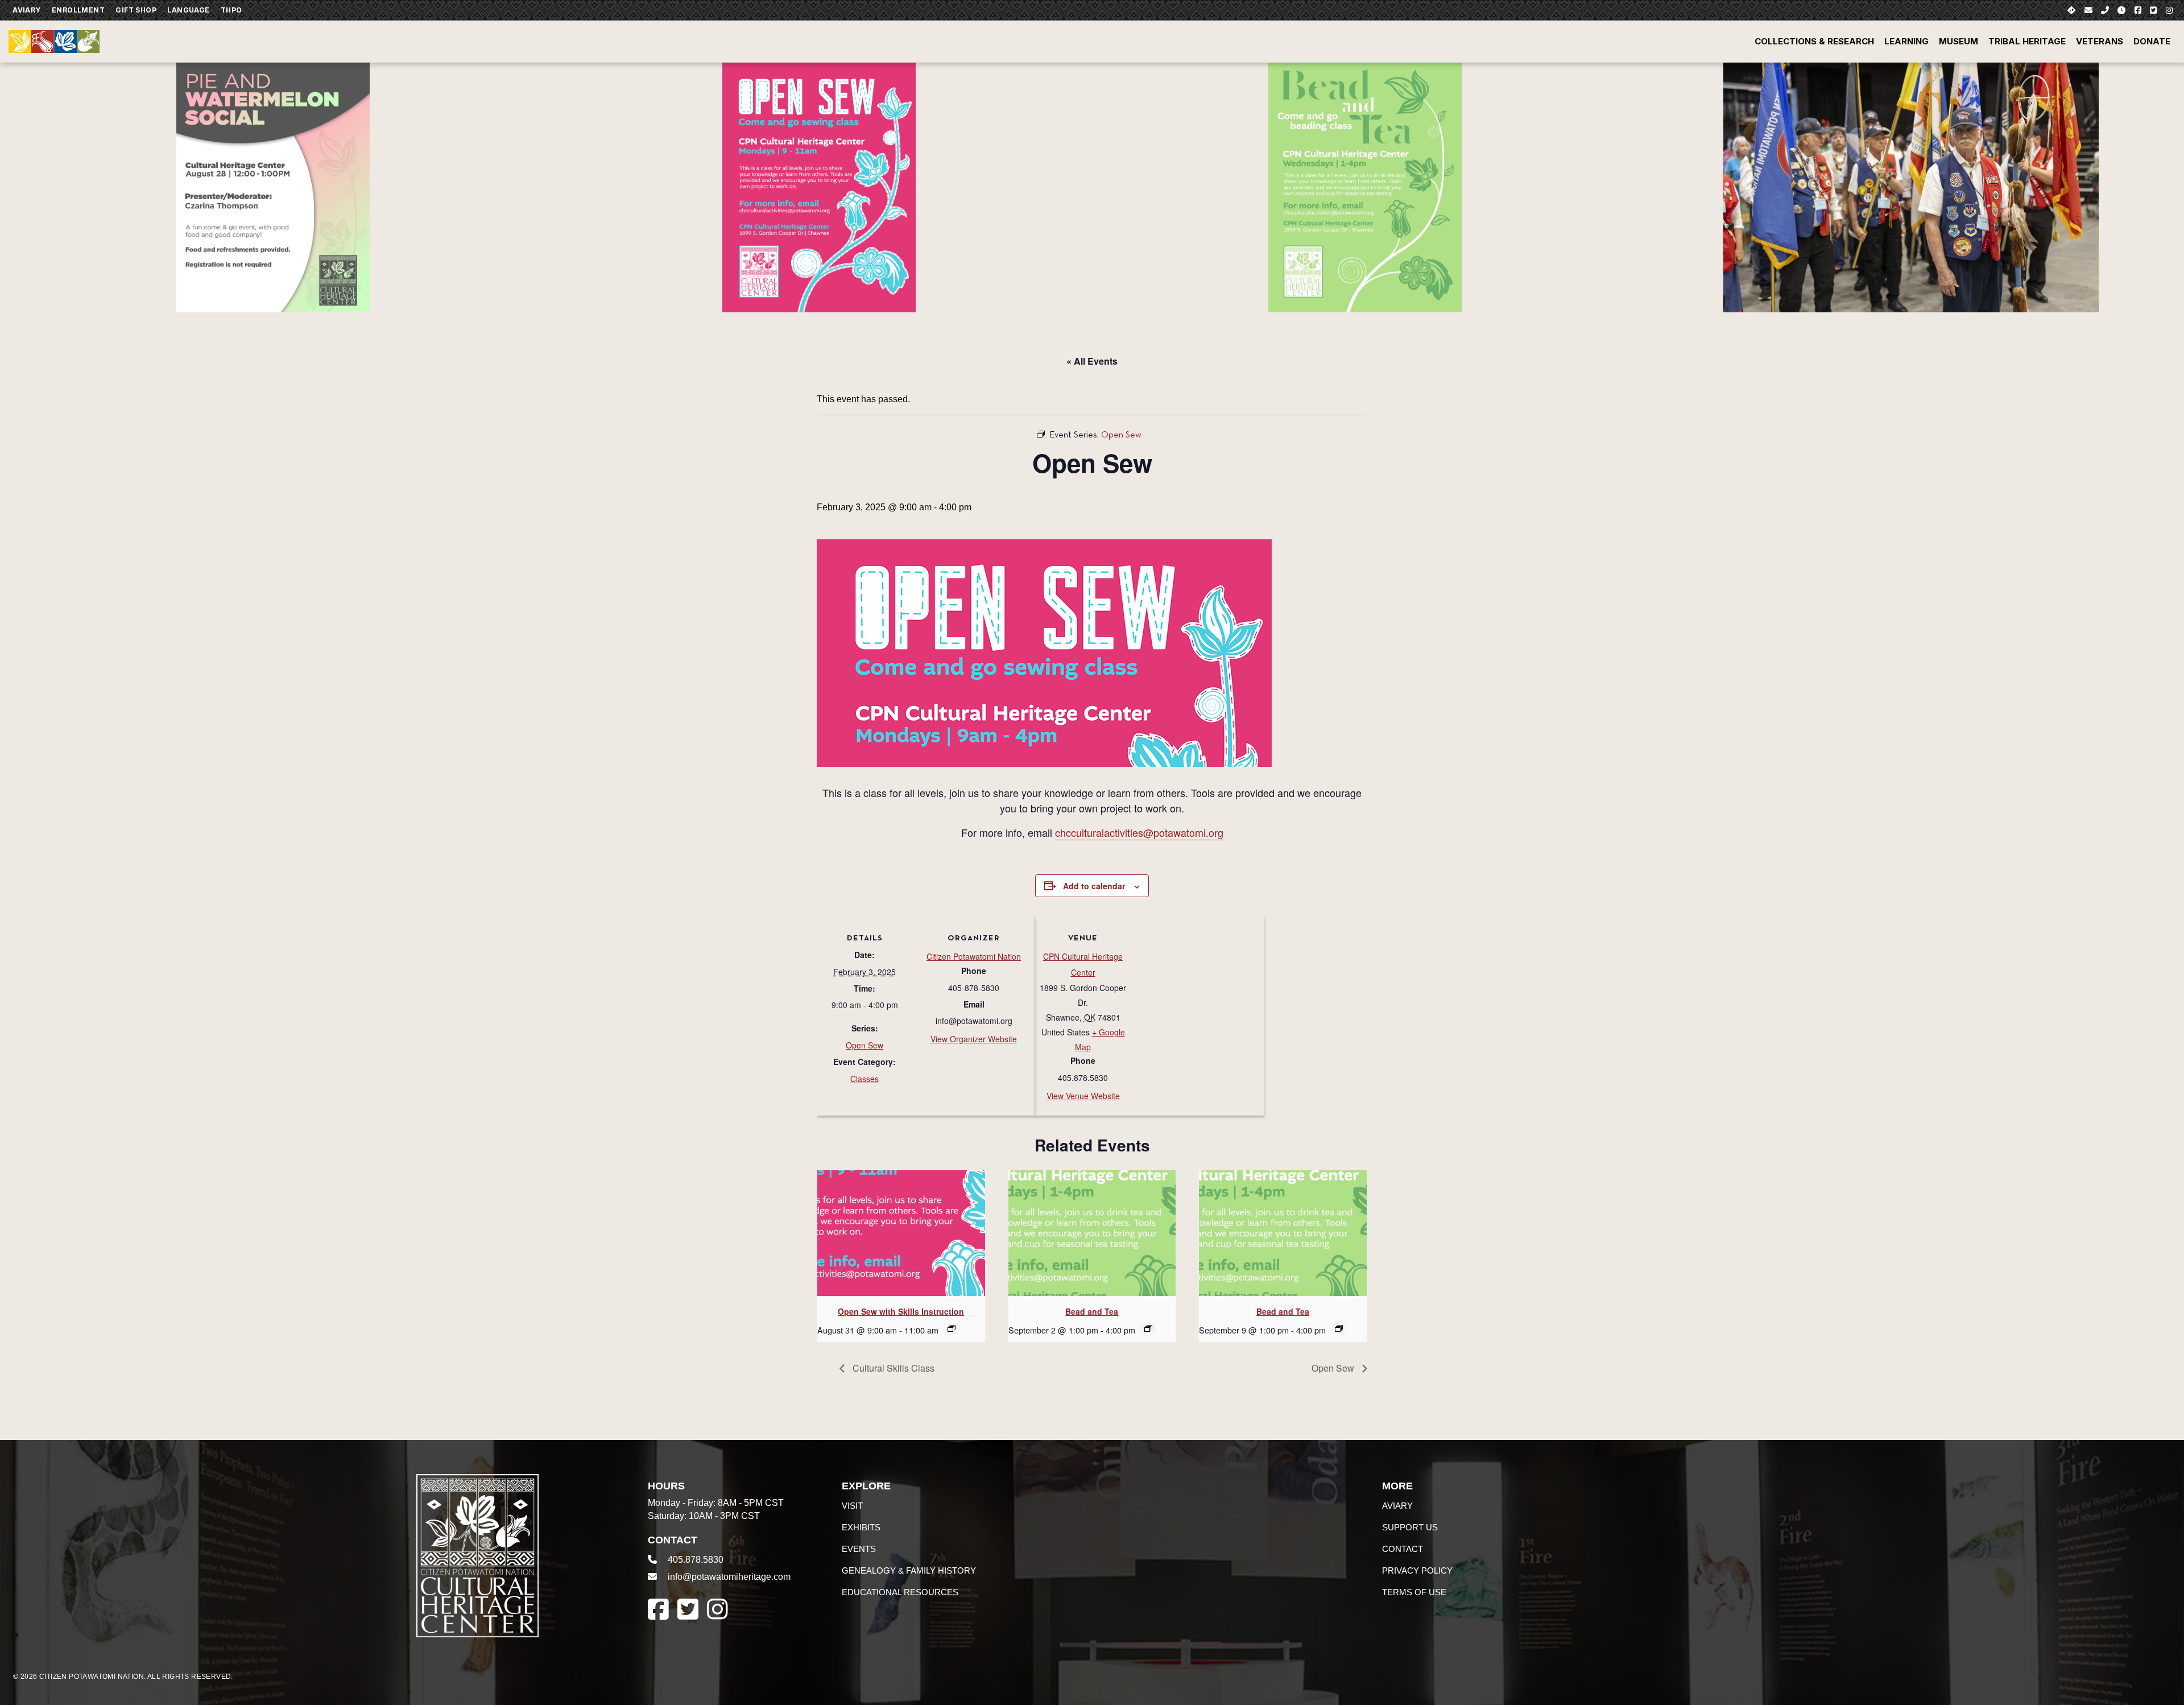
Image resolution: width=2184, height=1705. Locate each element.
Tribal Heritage (2027, 41)
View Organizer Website (974, 1039)
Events (859, 1549)
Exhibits (861, 1527)
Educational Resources (900, 1592)
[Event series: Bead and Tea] (1148, 1328)
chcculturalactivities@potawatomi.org (1139, 832)
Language (188, 10)
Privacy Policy (1417, 1570)
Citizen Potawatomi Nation (974, 956)
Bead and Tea (1092, 1311)
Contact (1403, 1549)
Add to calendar (1094, 886)
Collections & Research (1814, 41)
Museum (1958, 41)
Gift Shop (136, 10)
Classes (864, 1079)
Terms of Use (1414, 1592)
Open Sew (864, 1045)
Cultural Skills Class (892, 1368)
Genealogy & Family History (909, 1570)
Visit (852, 1506)
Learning (1906, 41)
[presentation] (901, 1233)
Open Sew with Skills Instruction (901, 1311)
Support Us (1410, 1527)
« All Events (1092, 361)
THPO (231, 10)
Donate (2152, 41)
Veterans (2100, 41)
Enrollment (78, 10)
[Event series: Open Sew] (952, 1328)
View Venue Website (1083, 1096)
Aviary (26, 10)
